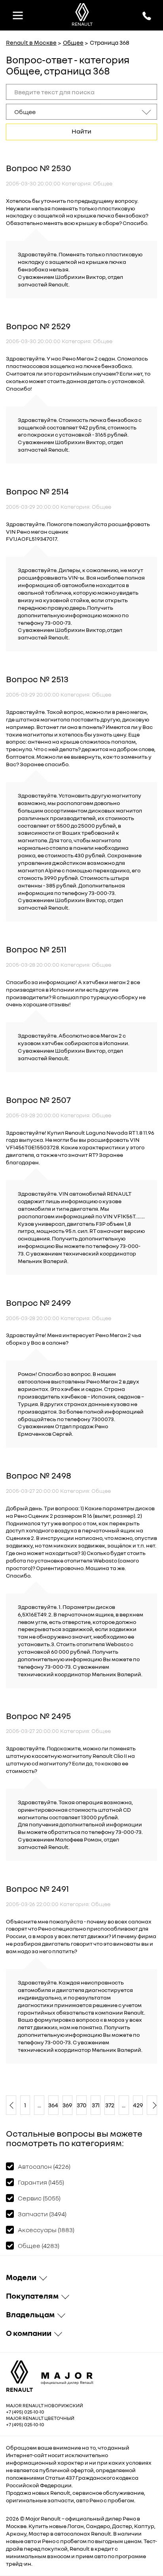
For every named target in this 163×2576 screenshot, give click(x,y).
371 (96, 2105)
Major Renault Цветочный (40, 2418)
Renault (51, 2518)
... (39, 2105)
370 (81, 2105)
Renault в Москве (31, 42)
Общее (73, 42)
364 (53, 2105)
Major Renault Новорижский (45, 2405)
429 (138, 2105)
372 (110, 2105)
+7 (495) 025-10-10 (25, 2412)
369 (68, 2105)
